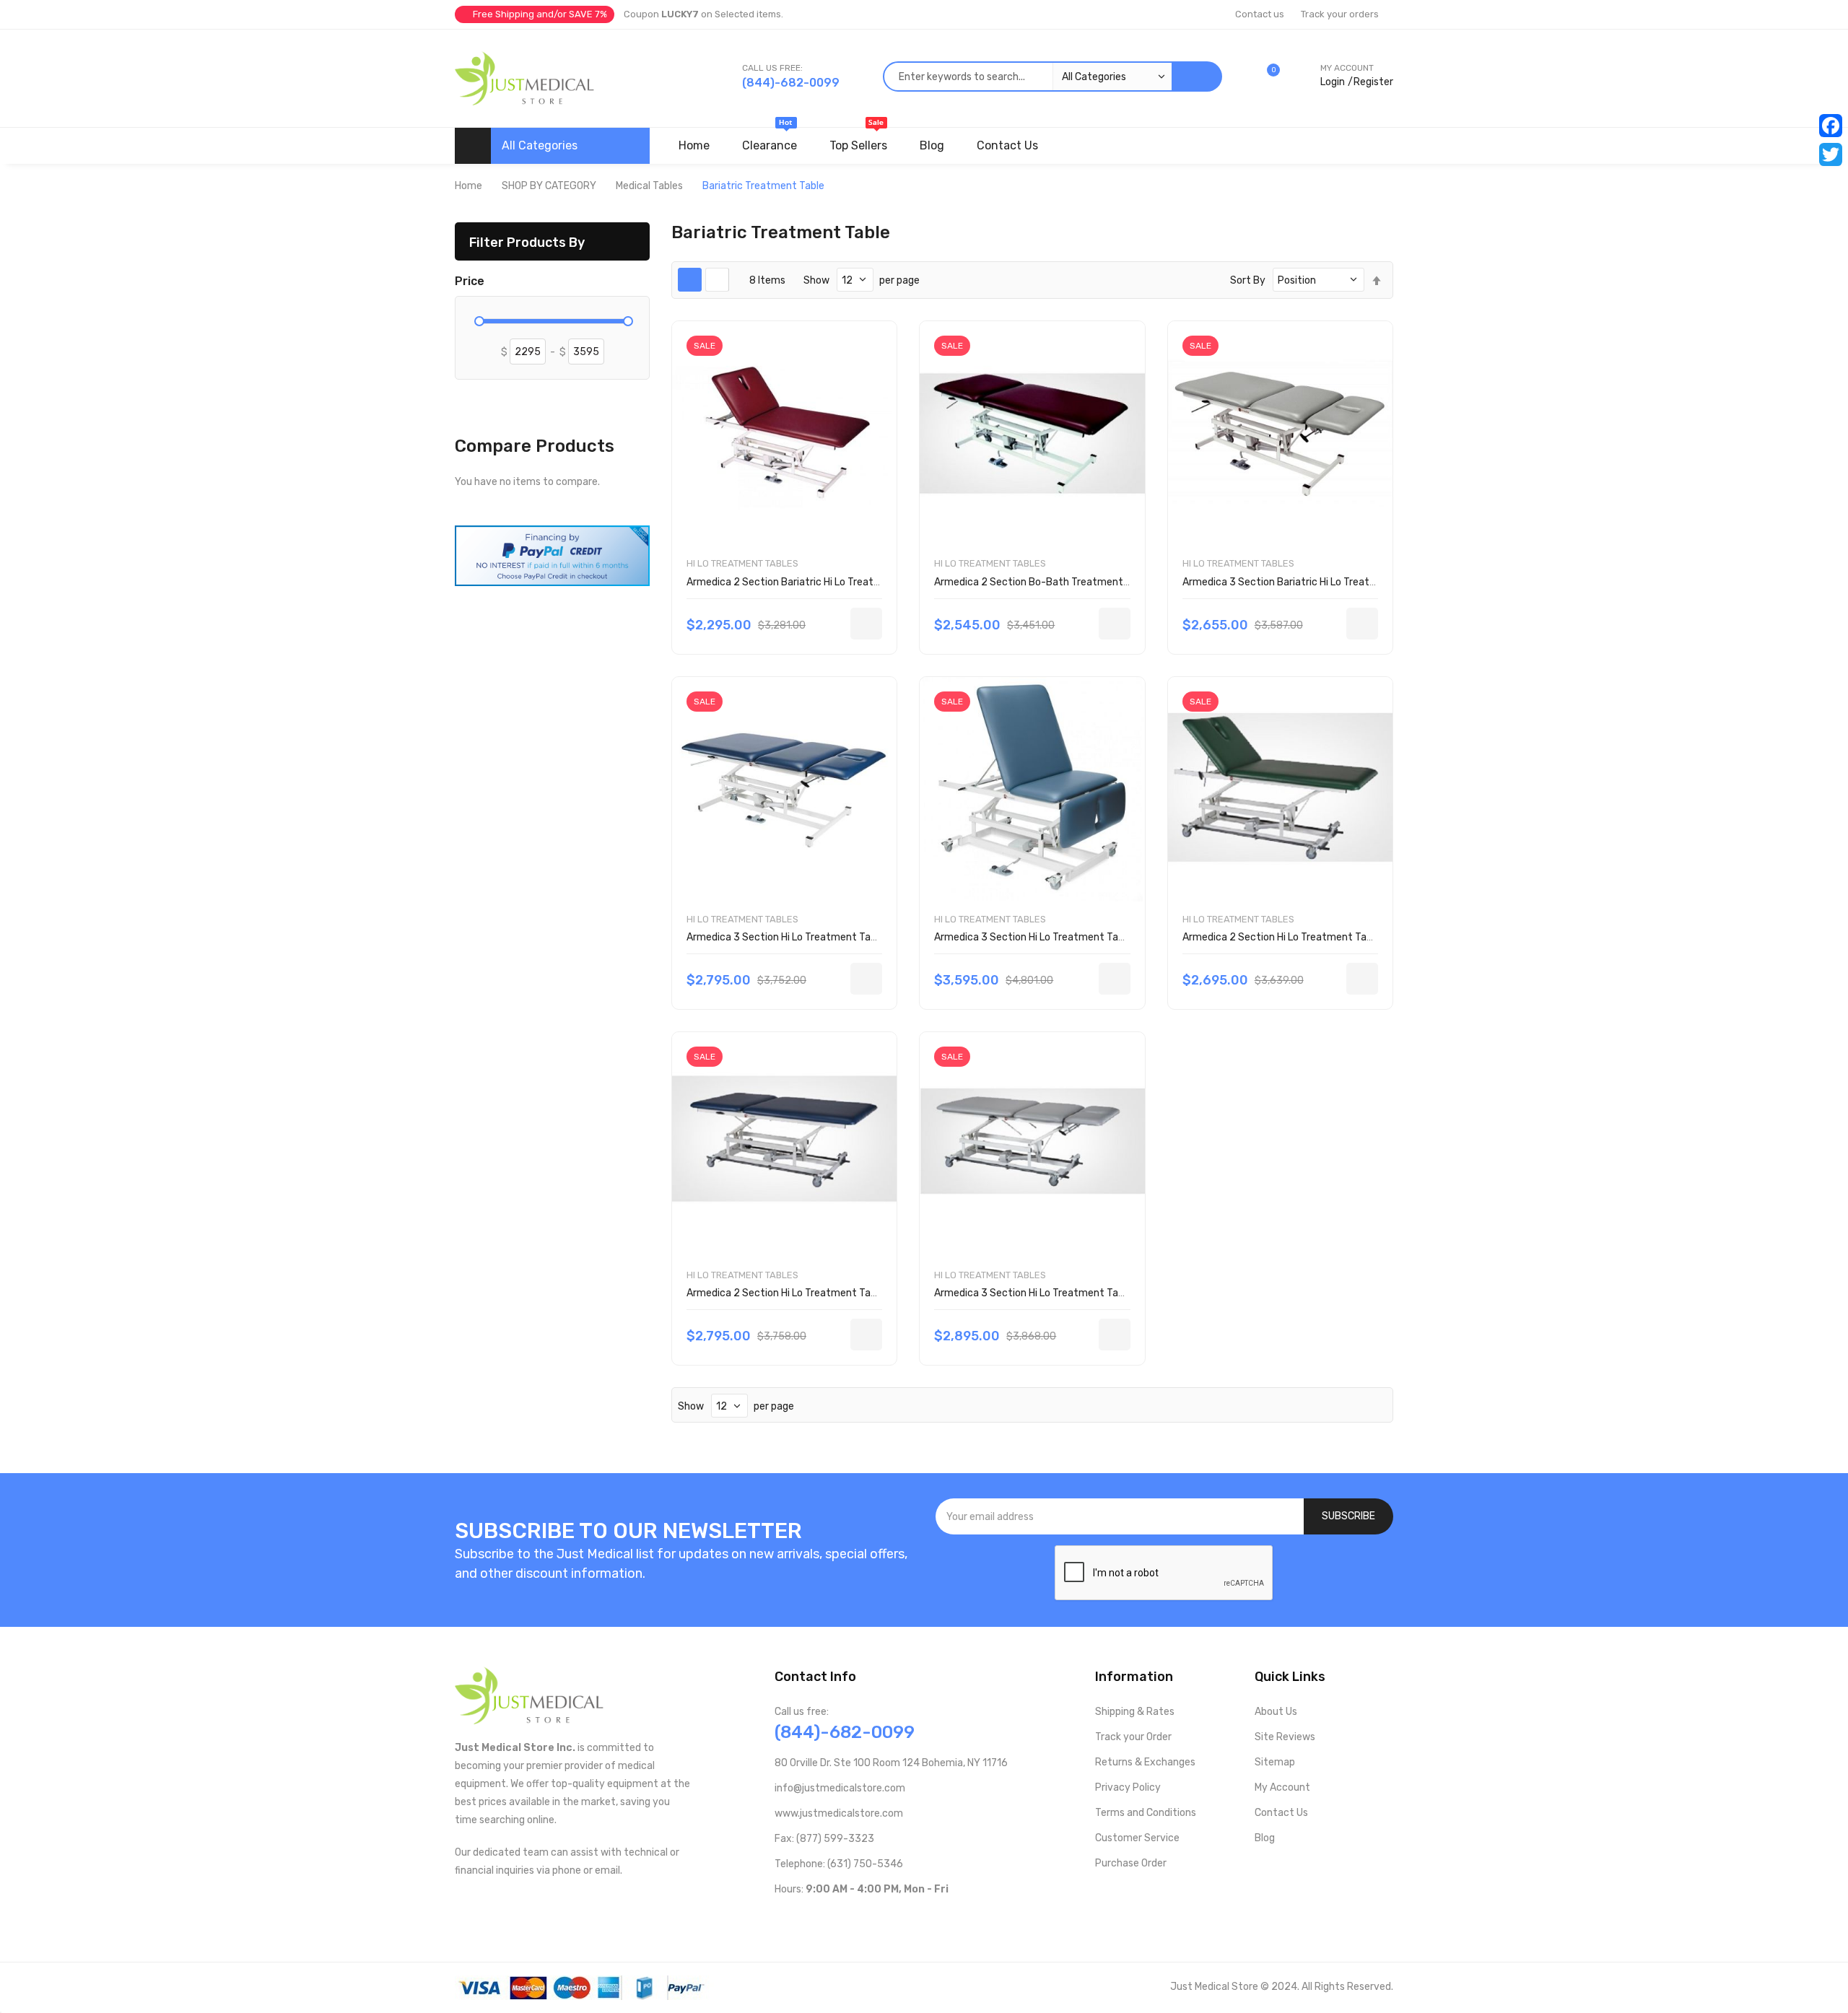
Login (1333, 82)
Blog (1265, 1838)
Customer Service (1137, 1838)
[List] (717, 280)
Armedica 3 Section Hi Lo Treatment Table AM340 (803, 937)
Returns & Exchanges (1145, 1762)
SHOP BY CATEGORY (549, 186)
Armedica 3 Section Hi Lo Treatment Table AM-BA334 (1060, 1293)
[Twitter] (1831, 154)
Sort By (1248, 280)
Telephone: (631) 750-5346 (839, 1864)
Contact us (1260, 14)
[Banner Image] (552, 555)
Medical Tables (649, 186)
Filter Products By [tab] (527, 242)
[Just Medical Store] (524, 78)
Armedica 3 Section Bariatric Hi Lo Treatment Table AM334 (1320, 582)
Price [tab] (470, 281)
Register (1373, 82)
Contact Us (1281, 1813)
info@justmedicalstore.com (840, 1788)
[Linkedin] (873, 1919)
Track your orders (1340, 14)
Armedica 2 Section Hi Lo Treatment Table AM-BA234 (1308, 937)
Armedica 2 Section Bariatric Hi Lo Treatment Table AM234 (824, 582)
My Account (1282, 1787)
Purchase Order (1131, 1863)
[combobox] (1027, 77)
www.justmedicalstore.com (839, 1813)
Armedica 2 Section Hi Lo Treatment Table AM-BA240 (812, 1293)
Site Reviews (1285, 1737)
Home (468, 186)
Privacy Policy (1128, 1787)
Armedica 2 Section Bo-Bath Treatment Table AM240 (1060, 582)
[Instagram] (850, 1919)
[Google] (896, 1919)
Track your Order (1133, 1737)
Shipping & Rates (1135, 1712)
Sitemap (1275, 1762)
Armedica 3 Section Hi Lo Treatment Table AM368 (1051, 937)
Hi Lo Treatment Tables (742, 563)
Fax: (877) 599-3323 (824, 1839)
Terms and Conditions (1146, 1813)
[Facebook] (1831, 126)
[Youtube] (804, 1919)
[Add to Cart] (866, 624)
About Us (1276, 1712)
